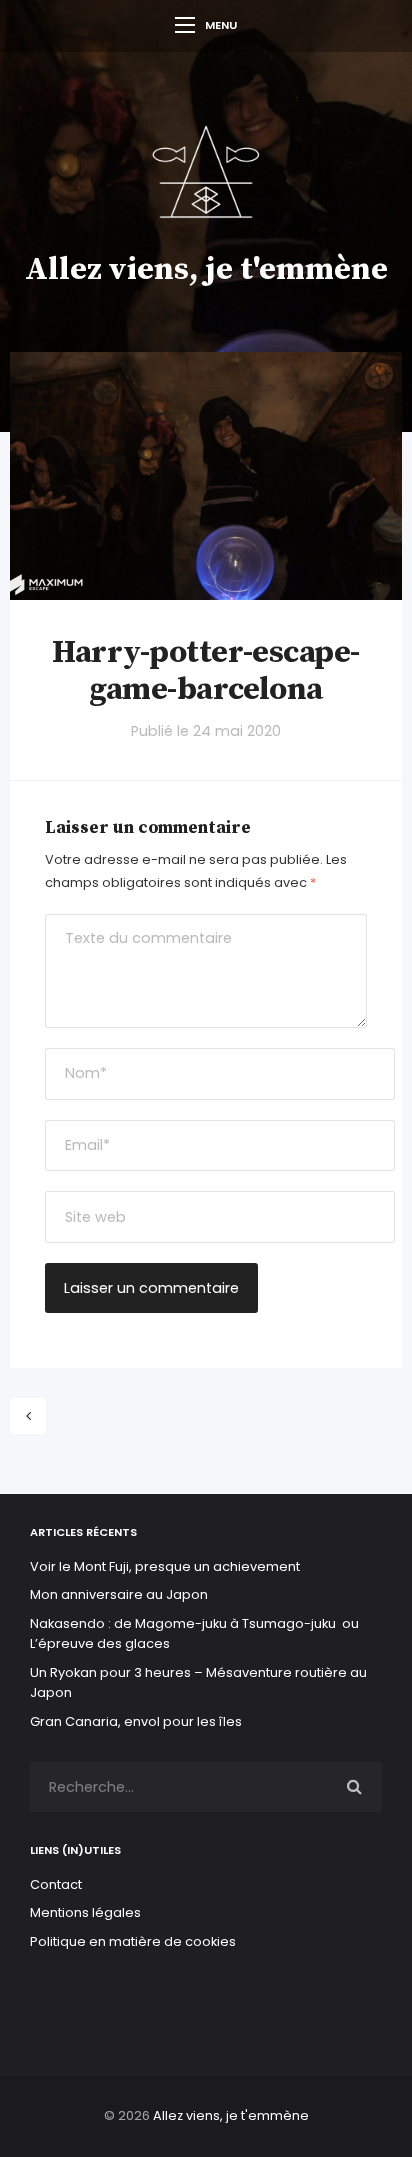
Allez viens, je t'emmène (206, 270)
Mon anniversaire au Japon (120, 1594)
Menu (221, 25)
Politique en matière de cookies (133, 1941)
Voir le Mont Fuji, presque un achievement (165, 1566)
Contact (56, 1884)
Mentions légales (85, 1912)
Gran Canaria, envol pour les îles (136, 1721)
